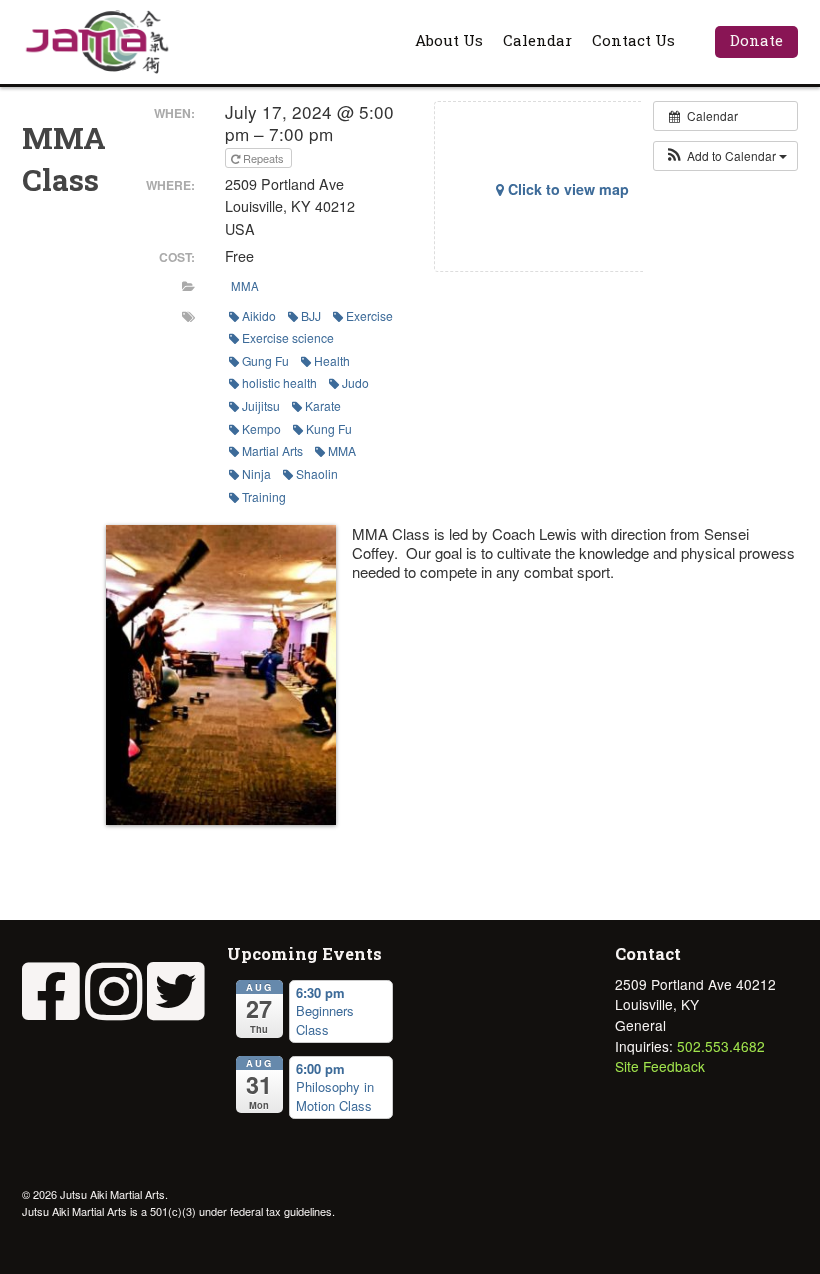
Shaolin (317, 473)
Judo (355, 382)
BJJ (311, 315)
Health (332, 360)
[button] (725, 156)
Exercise (369, 315)
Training (264, 496)
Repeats (263, 158)
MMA (245, 286)
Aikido (259, 315)
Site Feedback (660, 1066)
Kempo (261, 428)
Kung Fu (329, 428)
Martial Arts (272, 450)
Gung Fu (265, 360)
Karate (323, 405)
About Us (449, 40)
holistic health (279, 382)
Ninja (256, 473)
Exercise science (288, 337)
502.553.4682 (721, 1046)
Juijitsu (261, 405)
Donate (756, 40)
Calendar (537, 40)
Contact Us (633, 40)
